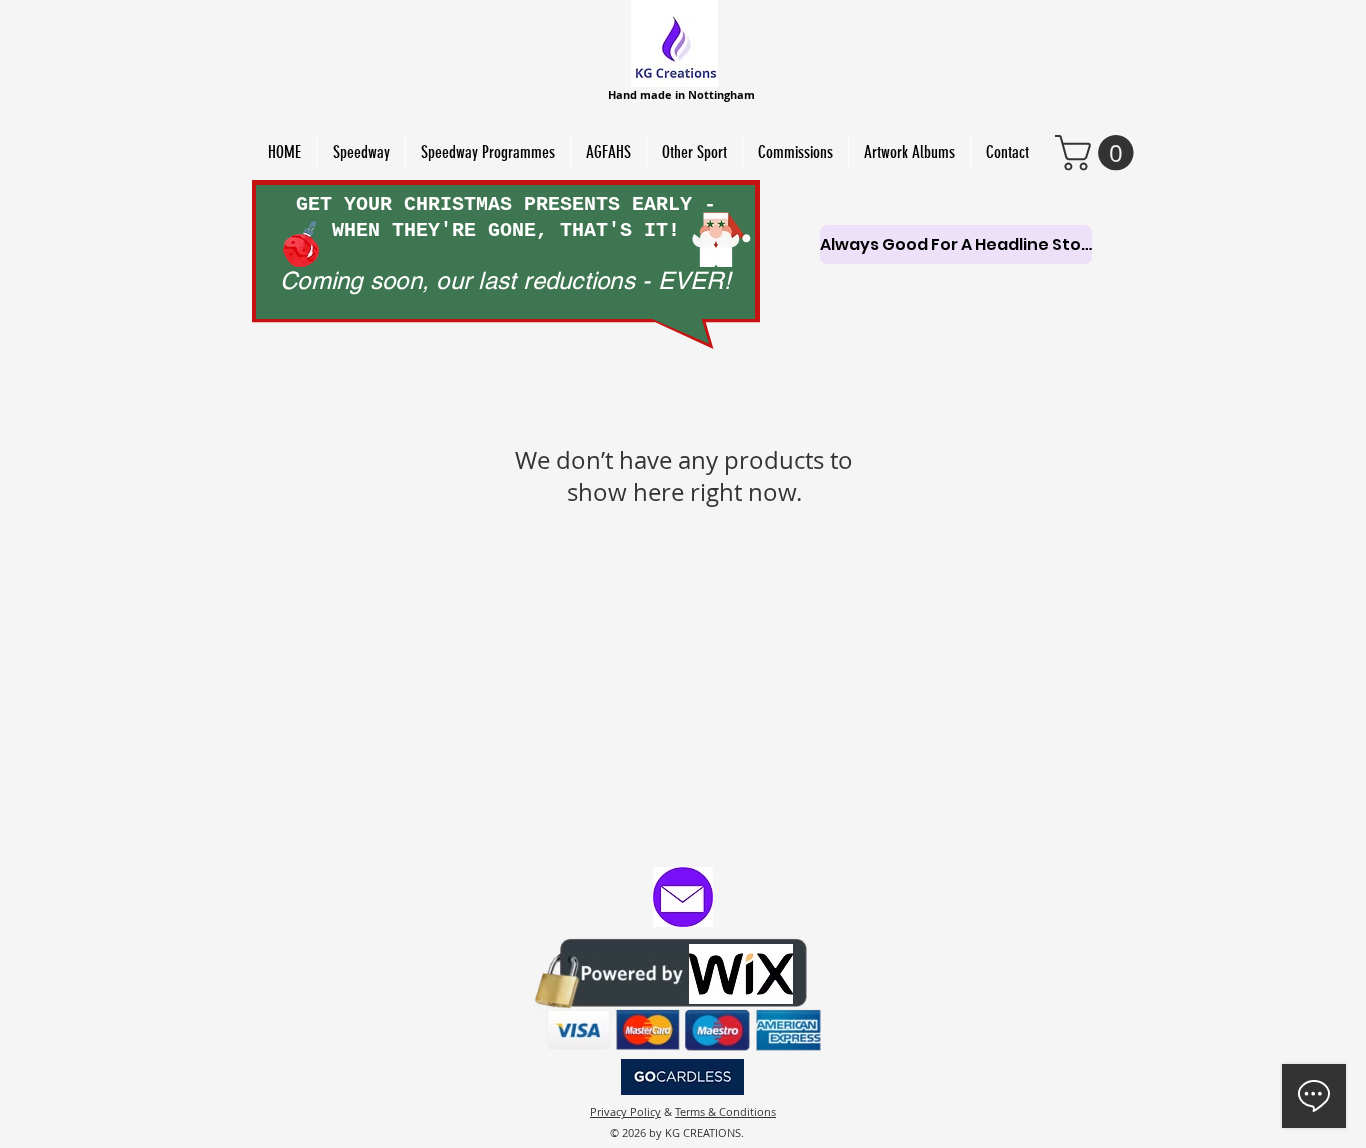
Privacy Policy (625, 1111)
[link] (1098, 152)
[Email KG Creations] (683, 897)
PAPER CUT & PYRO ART (1094, 29)
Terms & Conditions (725, 1111)
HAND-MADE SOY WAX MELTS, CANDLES (963, 11)
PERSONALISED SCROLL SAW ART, (863, 29)
